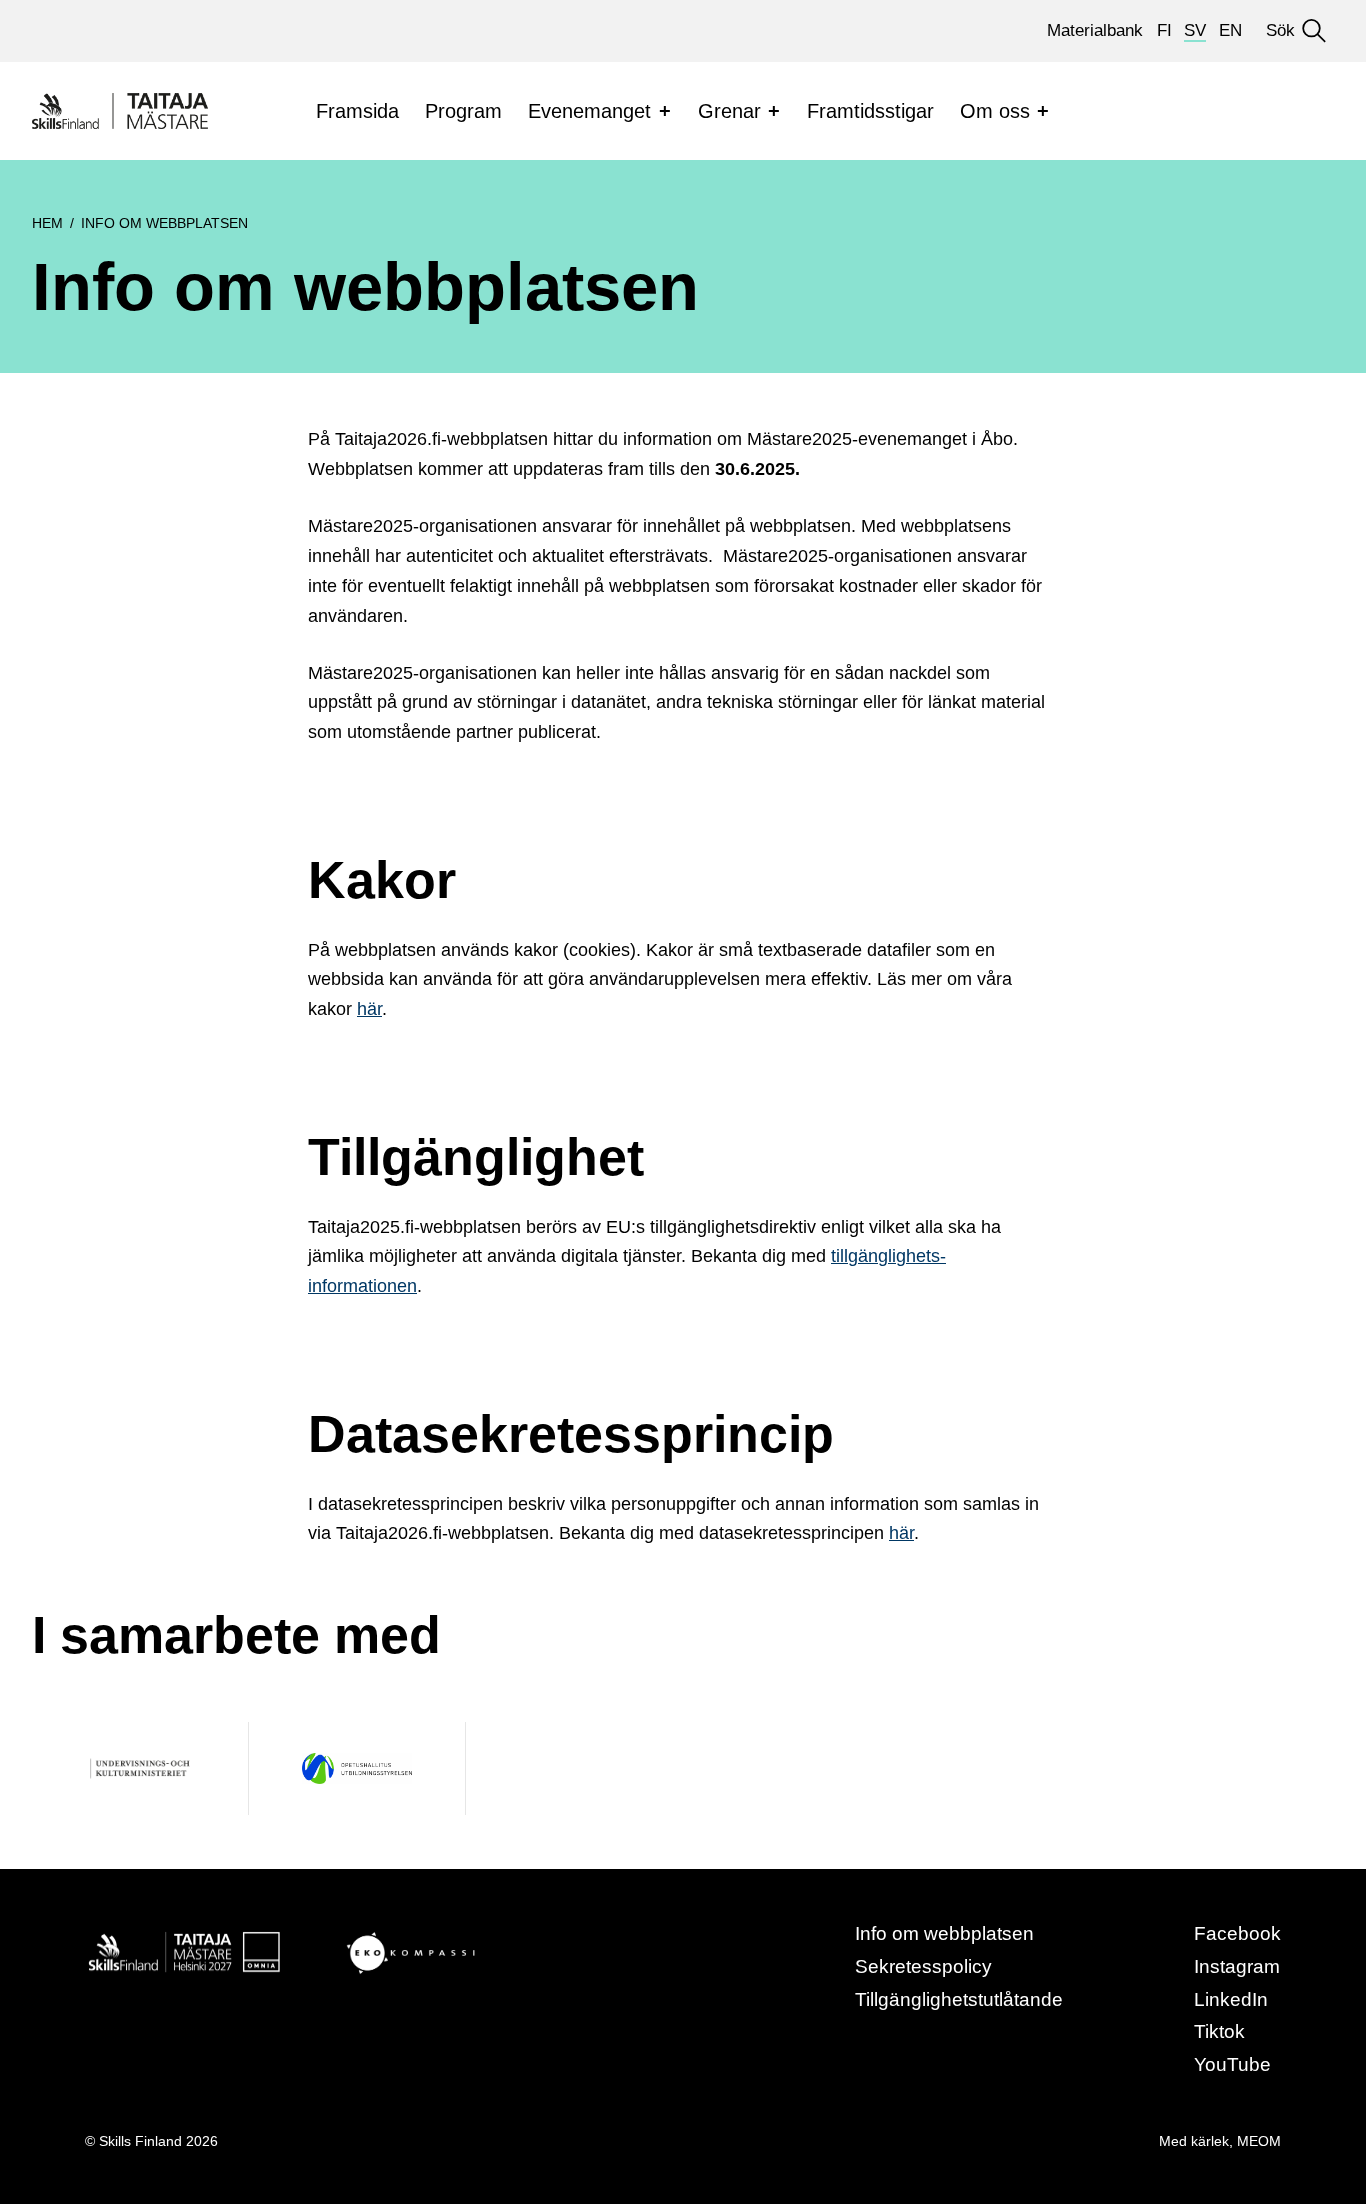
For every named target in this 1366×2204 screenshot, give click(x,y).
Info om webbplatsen (944, 1933)
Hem (47, 223)
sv (1195, 30)
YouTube (1232, 2064)
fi (1164, 30)
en (1230, 30)
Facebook (1237, 1933)
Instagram (1237, 1966)
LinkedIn (1231, 1999)
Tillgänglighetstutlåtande (959, 1999)
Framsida (357, 111)
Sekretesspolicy (923, 1966)
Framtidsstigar (870, 111)
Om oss (995, 111)
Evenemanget (589, 111)
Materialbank (1095, 30)
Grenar (729, 111)
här (369, 1009)
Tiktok (1219, 2031)
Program (463, 111)
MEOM (1259, 2141)
